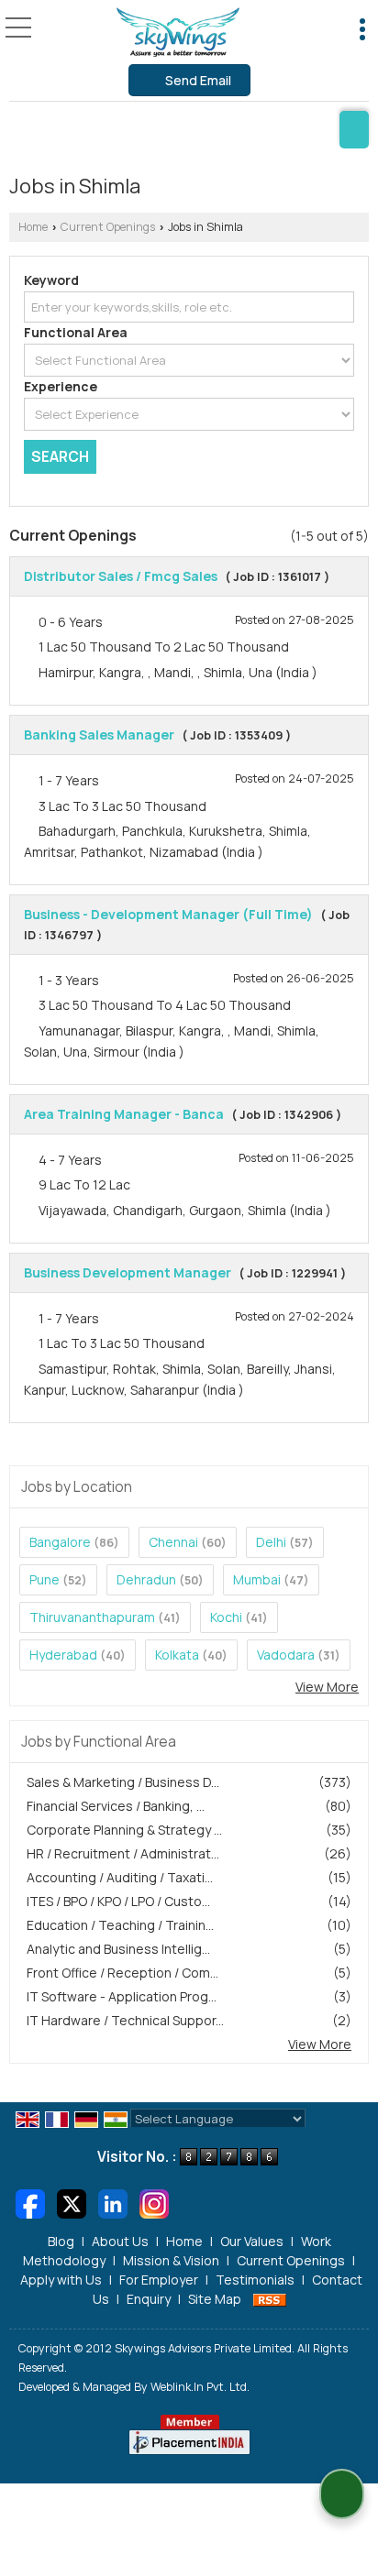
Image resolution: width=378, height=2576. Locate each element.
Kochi (226, 1617)
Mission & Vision (171, 2260)
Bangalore (60, 1542)
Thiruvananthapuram (92, 1617)
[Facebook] (30, 2203)
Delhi (271, 1542)
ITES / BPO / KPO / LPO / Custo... (118, 1901)
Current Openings (108, 227)
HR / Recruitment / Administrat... (123, 1853)
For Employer (159, 2280)
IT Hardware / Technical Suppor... (125, 2020)
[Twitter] (72, 2203)
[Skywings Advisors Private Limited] (178, 33)
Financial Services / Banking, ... (116, 1806)
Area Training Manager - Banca (124, 1114)
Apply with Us (61, 2280)
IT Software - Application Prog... (122, 1996)
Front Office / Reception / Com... (122, 1973)
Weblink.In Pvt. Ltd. (200, 2387)
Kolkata (177, 1655)
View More (327, 1687)
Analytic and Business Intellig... (118, 1949)
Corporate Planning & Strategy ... (124, 1830)
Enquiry (149, 2299)
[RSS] (270, 2299)
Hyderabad (63, 1655)
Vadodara (286, 1655)
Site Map (215, 2299)
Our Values (252, 2241)
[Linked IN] (113, 2203)
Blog (61, 2241)
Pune (44, 1579)
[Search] (354, 130)
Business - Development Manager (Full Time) (168, 914)
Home (33, 227)
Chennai (173, 1542)
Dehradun (146, 1579)
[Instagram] (154, 2203)
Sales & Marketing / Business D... (123, 1782)
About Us (120, 2241)
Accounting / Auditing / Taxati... (120, 1877)
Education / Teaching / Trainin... (120, 1925)
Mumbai (257, 1579)
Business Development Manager (128, 1272)
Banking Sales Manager (99, 734)
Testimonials (255, 2280)
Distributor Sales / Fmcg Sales (121, 576)
